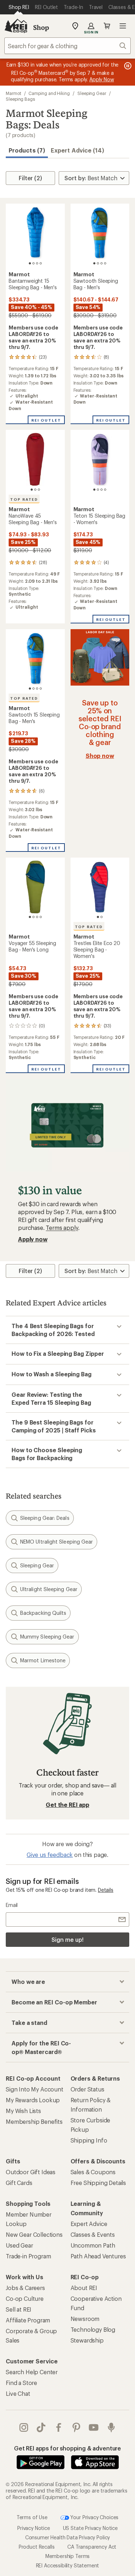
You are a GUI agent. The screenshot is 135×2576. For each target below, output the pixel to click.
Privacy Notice (34, 2528)
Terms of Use (32, 2517)
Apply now (33, 1239)
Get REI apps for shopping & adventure (67, 2448)
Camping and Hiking (49, 93)
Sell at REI (19, 2309)
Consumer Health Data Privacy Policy (67, 2537)
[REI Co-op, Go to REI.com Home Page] (16, 26)
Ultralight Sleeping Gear (49, 1589)
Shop (41, 27)
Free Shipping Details (98, 2183)
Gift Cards (19, 2183)
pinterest (76, 2427)
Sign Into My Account (35, 2089)
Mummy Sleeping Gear (47, 1637)
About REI (84, 2288)
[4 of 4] (41, 263)
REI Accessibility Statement (68, 2565)
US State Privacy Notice (90, 2528)
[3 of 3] (39, 490)
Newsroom (85, 2319)
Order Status (87, 2089)
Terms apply (62, 1228)
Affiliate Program (28, 2320)
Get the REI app (67, 1805)
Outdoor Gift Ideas (31, 2172)
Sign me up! (67, 1939)
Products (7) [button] (27, 150)
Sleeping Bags (20, 99)
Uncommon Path (93, 2245)
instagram (24, 2427)
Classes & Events (93, 2234)
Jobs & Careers (25, 2288)
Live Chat (18, 2393)
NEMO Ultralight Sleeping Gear (57, 1542)
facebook (59, 2427)
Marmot (13, 93)
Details (106, 1890)
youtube (94, 2427)
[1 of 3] (32, 490)
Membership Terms (67, 2556)
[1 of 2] (98, 917)
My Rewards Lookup (33, 2100)
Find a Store (21, 2383)
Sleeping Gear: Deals (45, 1518)
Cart (107, 26)
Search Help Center (32, 2372)
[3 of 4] (37, 263)
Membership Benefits (34, 2121)
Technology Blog (93, 2329)
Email (12, 1905)
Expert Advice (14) (77, 150)
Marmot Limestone (43, 1660)
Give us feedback (50, 1855)
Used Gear (19, 2245)
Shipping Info (89, 2140)
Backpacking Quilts (43, 1613)
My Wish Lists (23, 2111)
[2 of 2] (102, 917)
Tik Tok (41, 2427)
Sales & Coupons (93, 2172)
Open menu (123, 26)
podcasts (111, 2427)
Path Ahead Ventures (98, 2256)
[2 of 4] (33, 263)
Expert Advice (89, 2224)
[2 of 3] (35, 490)
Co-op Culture (25, 2298)
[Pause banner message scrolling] (127, 66)
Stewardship (87, 2340)
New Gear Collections (34, 2234)
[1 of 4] (30, 263)
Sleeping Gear (92, 93)
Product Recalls (37, 2547)
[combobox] (67, 46)
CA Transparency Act (92, 2547)
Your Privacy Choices (94, 2517)
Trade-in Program (28, 2256)
